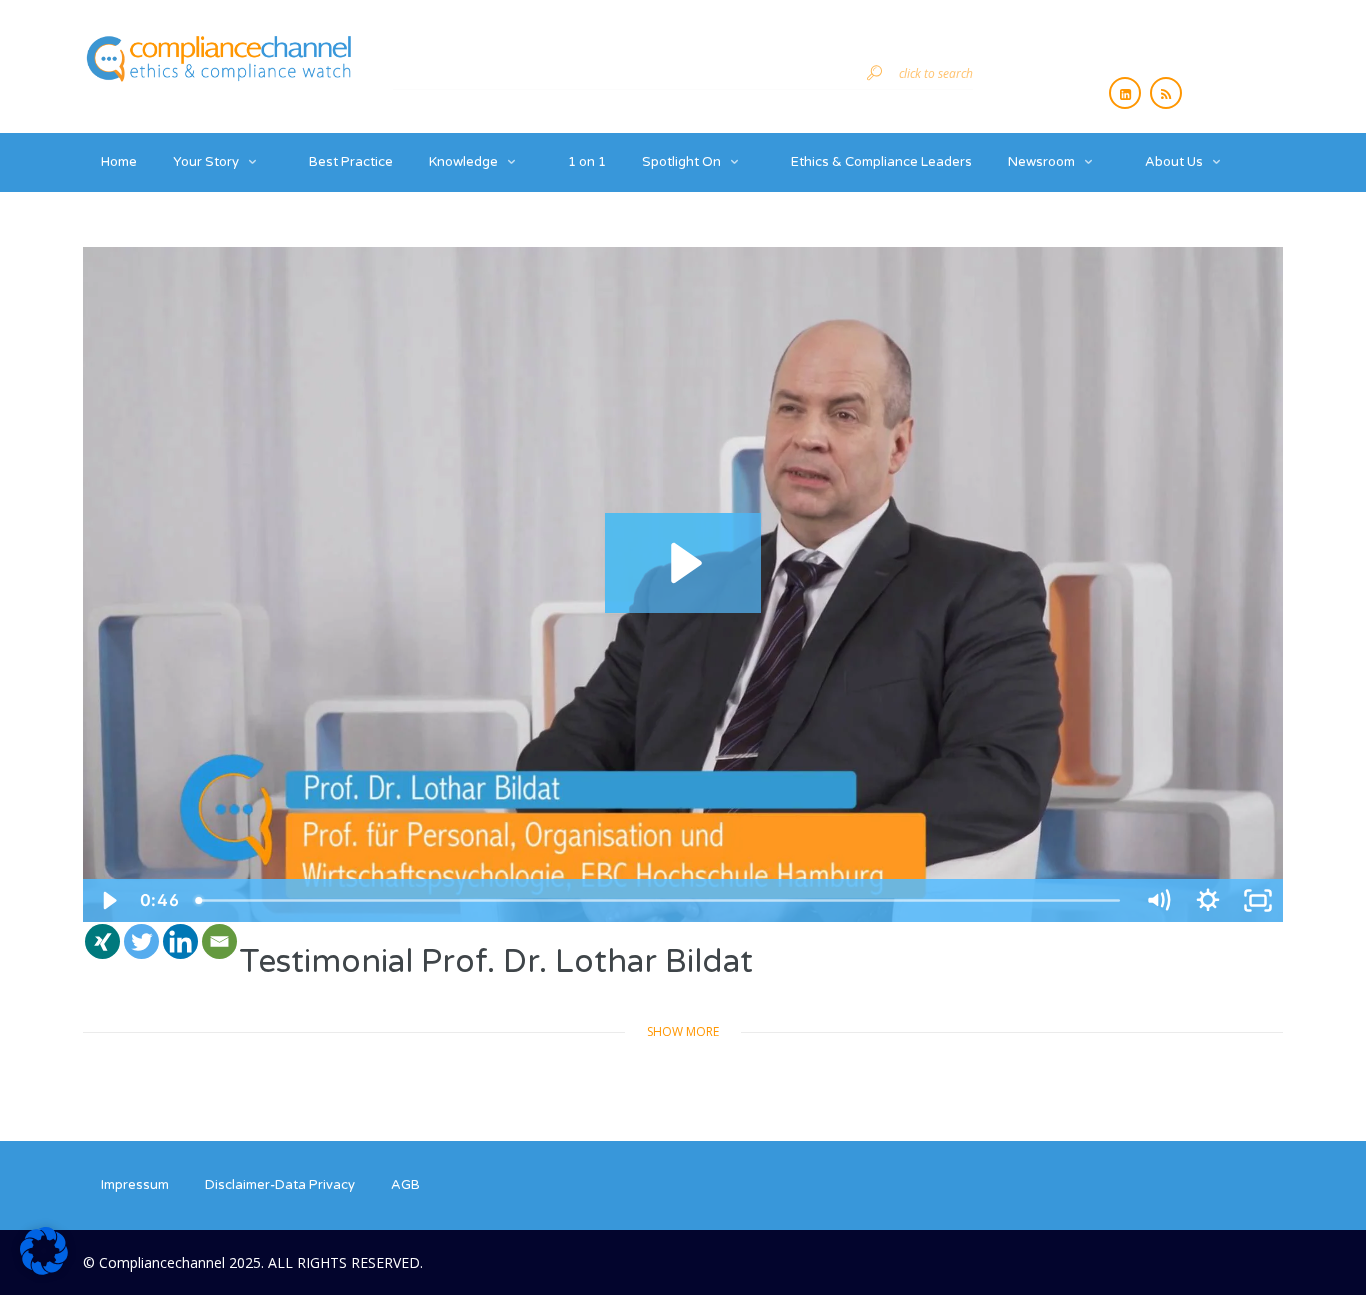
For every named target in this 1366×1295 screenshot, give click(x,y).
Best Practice (351, 162)
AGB (405, 1185)
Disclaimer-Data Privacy (280, 1185)
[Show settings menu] (1208, 900)
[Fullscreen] (1258, 900)
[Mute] (1158, 900)
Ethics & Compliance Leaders (881, 162)
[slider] (660, 900)
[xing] (102, 941)
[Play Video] (108, 900)
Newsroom (1041, 162)
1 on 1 (587, 162)
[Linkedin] (180, 941)
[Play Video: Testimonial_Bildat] (683, 563)
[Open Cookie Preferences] (44, 1269)
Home (119, 162)
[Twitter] (141, 941)
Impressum (135, 1185)
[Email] (219, 941)
